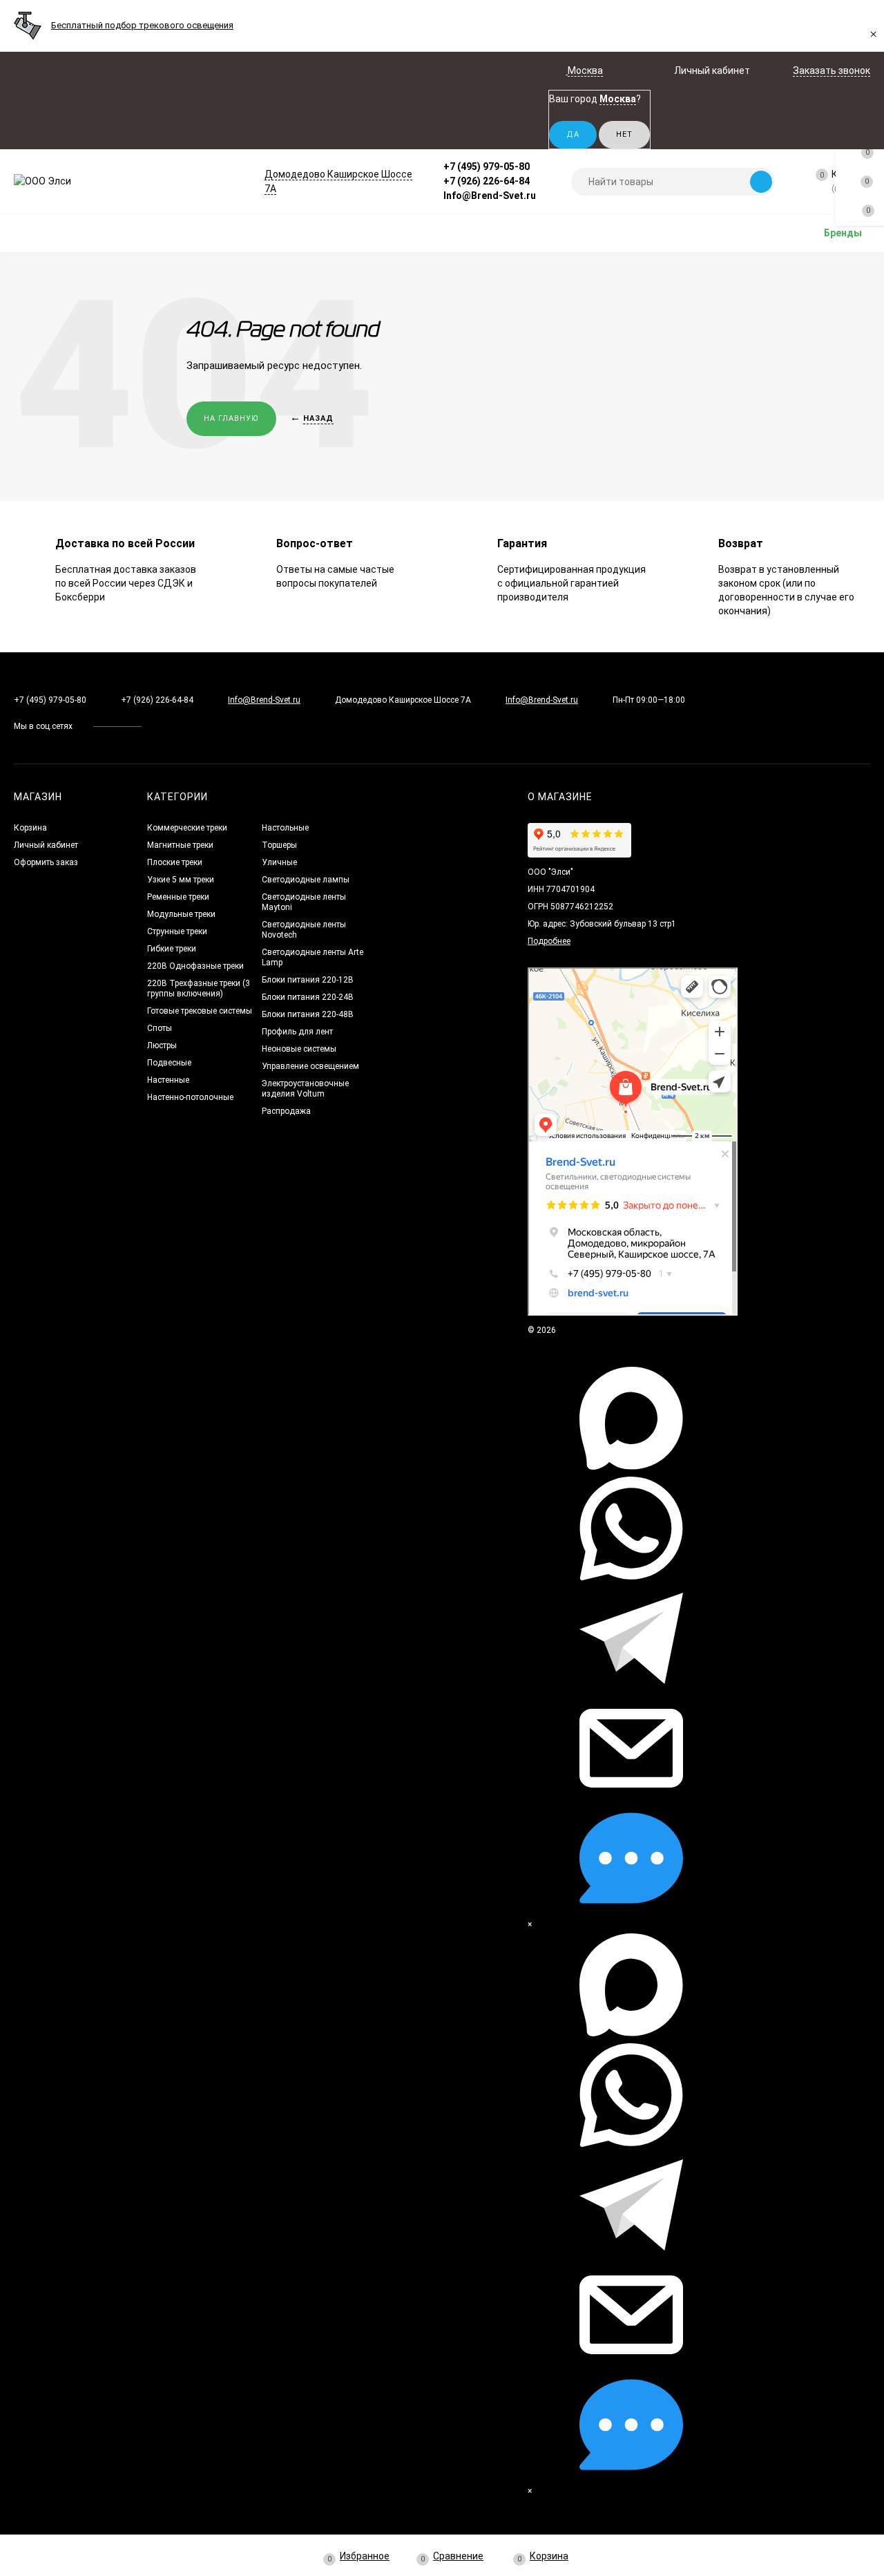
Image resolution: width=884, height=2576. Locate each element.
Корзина (30, 828)
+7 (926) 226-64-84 (487, 181)
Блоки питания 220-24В (308, 997)
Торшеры (279, 845)
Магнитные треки (180, 845)
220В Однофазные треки (195, 966)
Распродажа (286, 1111)
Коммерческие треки (187, 828)
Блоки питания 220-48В (308, 1014)
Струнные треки (177, 931)
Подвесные (169, 1063)
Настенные (168, 1080)
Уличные (279, 862)
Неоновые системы (299, 1049)
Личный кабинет (46, 845)
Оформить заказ (46, 862)
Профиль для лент (297, 1032)
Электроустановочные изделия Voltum (305, 1089)
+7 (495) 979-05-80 (487, 167)
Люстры (162, 1045)
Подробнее (549, 941)
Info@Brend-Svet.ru (490, 196)
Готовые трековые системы (200, 1011)
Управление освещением (310, 1066)
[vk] (162, 726)
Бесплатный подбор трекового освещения (142, 25)
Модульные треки (181, 914)
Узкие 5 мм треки (181, 880)
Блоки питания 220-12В (308, 980)
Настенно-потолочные (190, 1097)
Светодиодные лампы (306, 880)
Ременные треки (178, 897)
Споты (160, 1028)
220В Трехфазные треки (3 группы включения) (199, 988)
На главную (231, 418)
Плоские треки (175, 862)
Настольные (285, 828)
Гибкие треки (172, 949)
